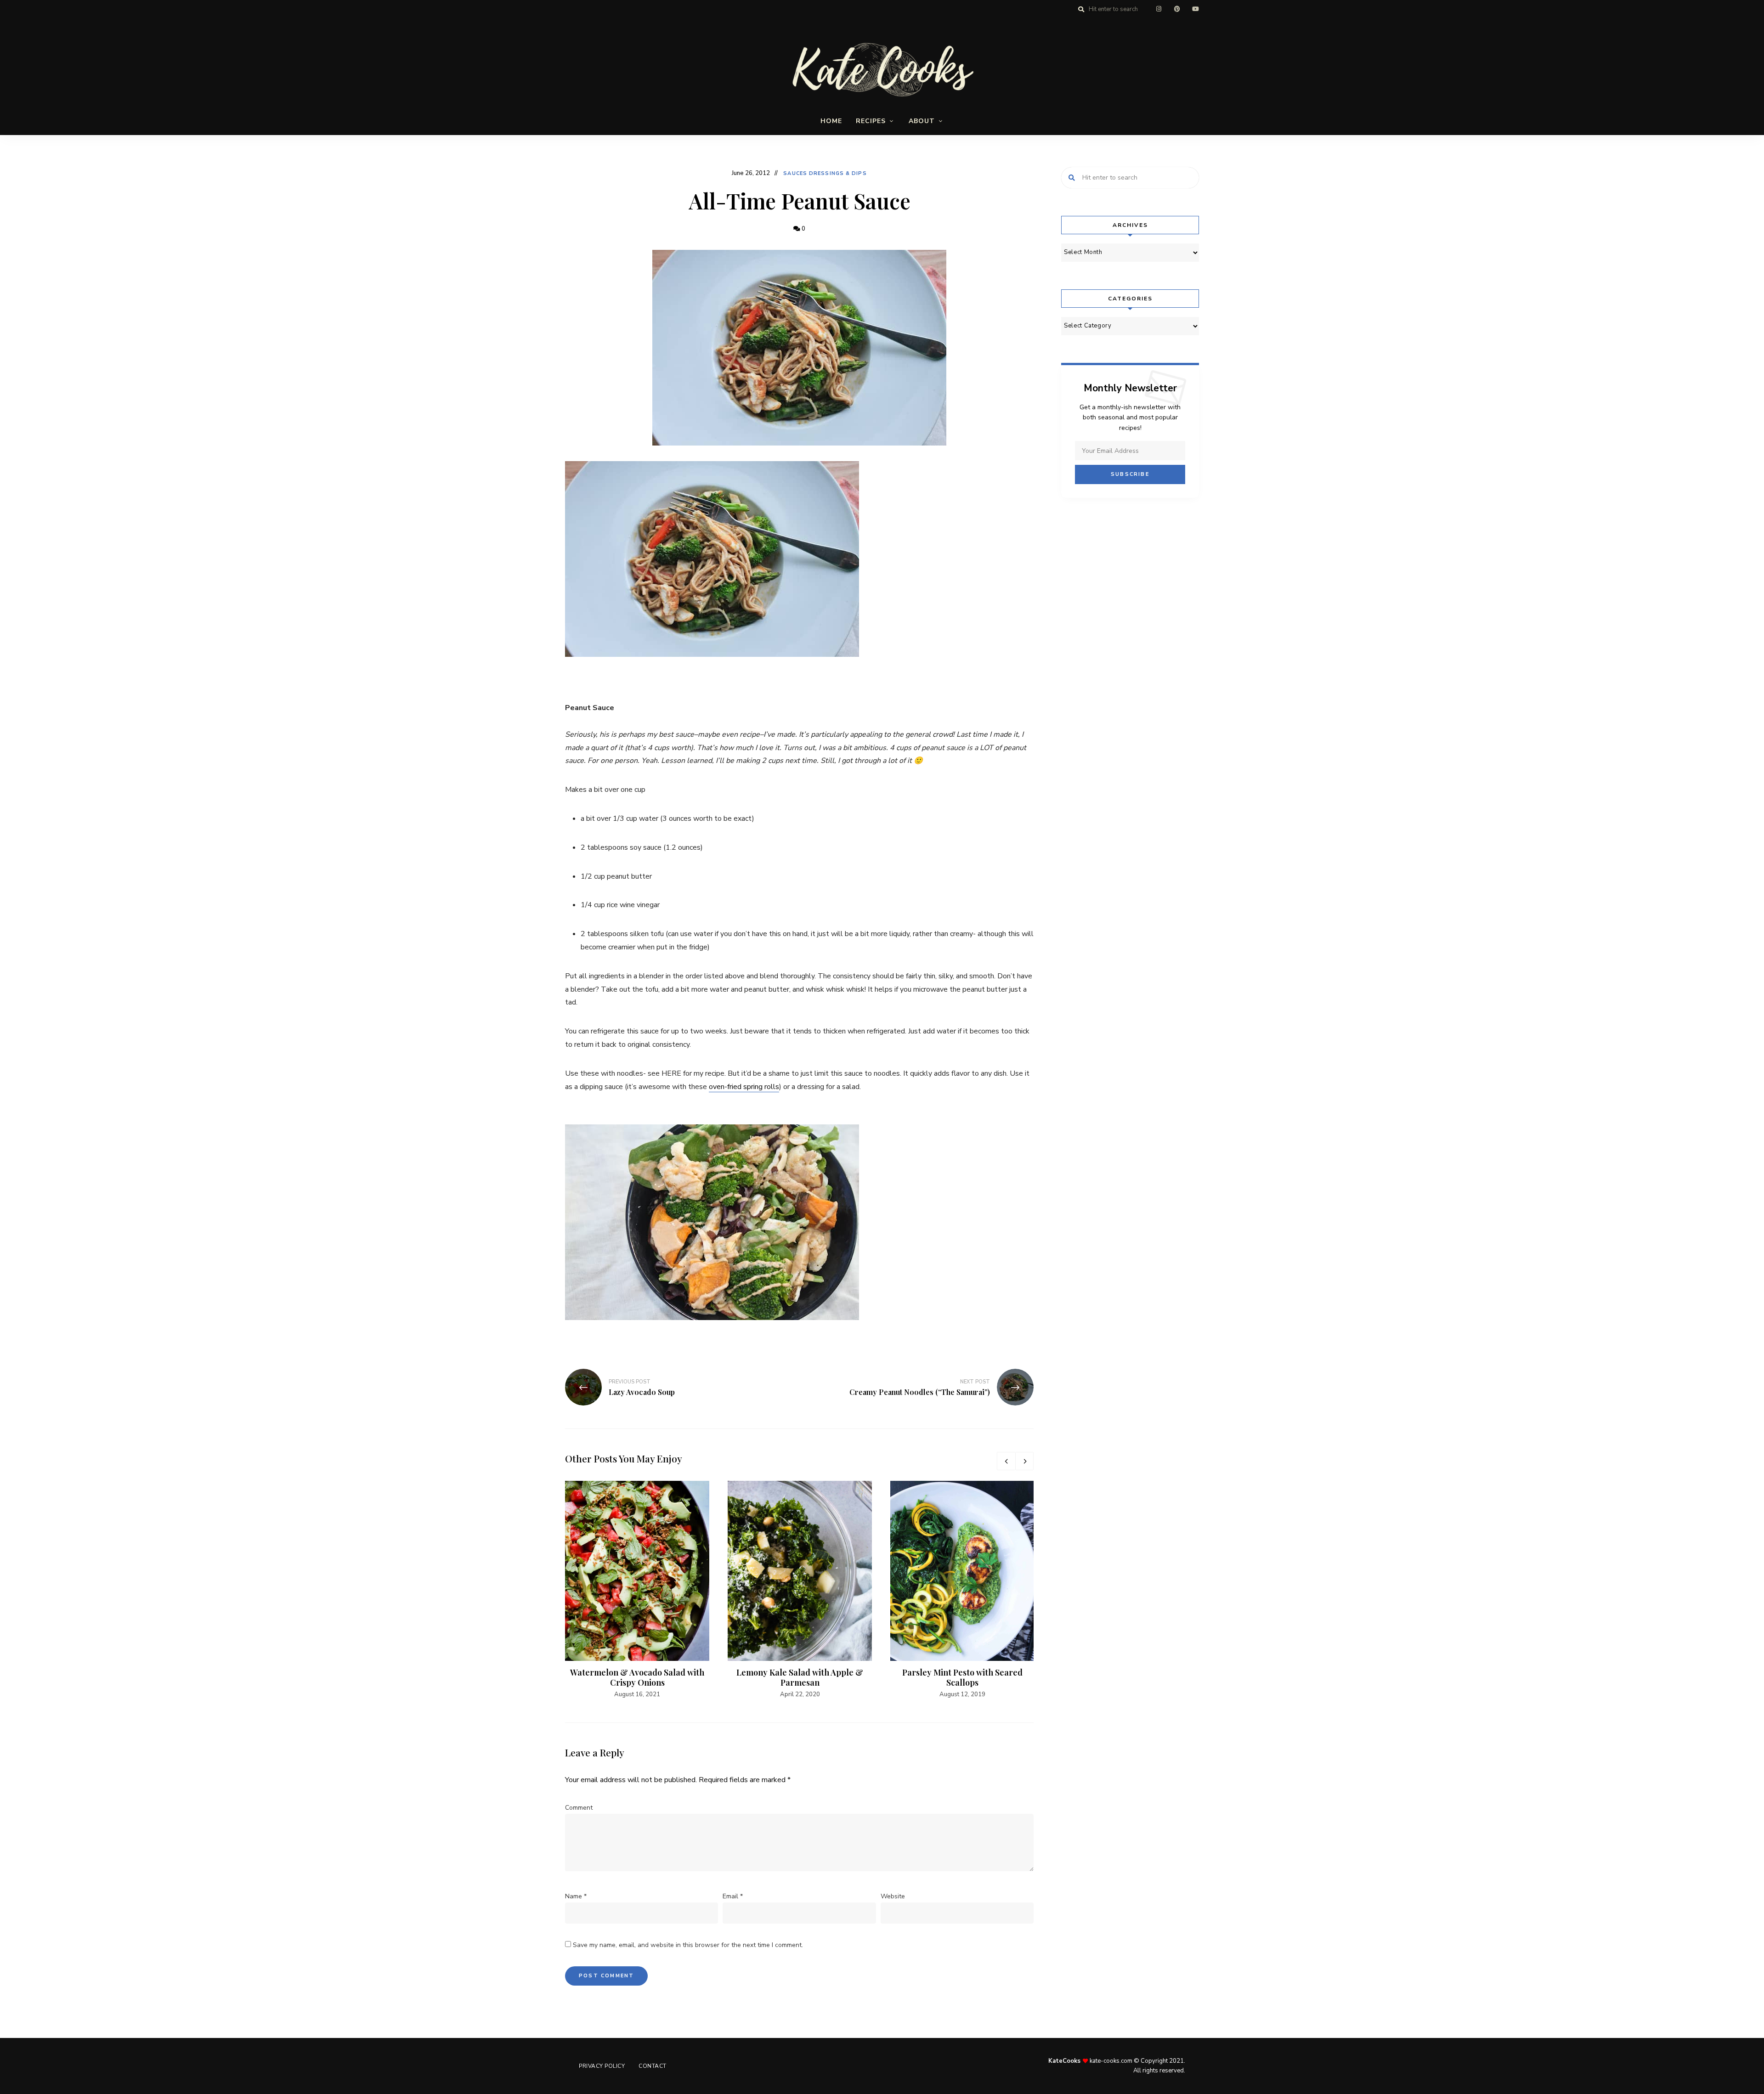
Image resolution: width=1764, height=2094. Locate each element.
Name (576, 1896)
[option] (637, 1590)
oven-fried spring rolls (744, 1087)
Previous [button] (1006, 1461)
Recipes (871, 121)
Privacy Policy (602, 2066)
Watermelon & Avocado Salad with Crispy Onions (637, 1677)
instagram (1159, 9)
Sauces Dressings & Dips (825, 173)
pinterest (1177, 9)
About (922, 121)
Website (893, 1896)
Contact (653, 2066)
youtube (1195, 9)
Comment (579, 1808)
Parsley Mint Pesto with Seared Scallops (962, 1677)
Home (831, 121)
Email (733, 1896)
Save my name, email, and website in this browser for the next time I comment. (688, 1945)
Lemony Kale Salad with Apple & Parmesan (800, 1677)
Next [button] (1024, 1461)
